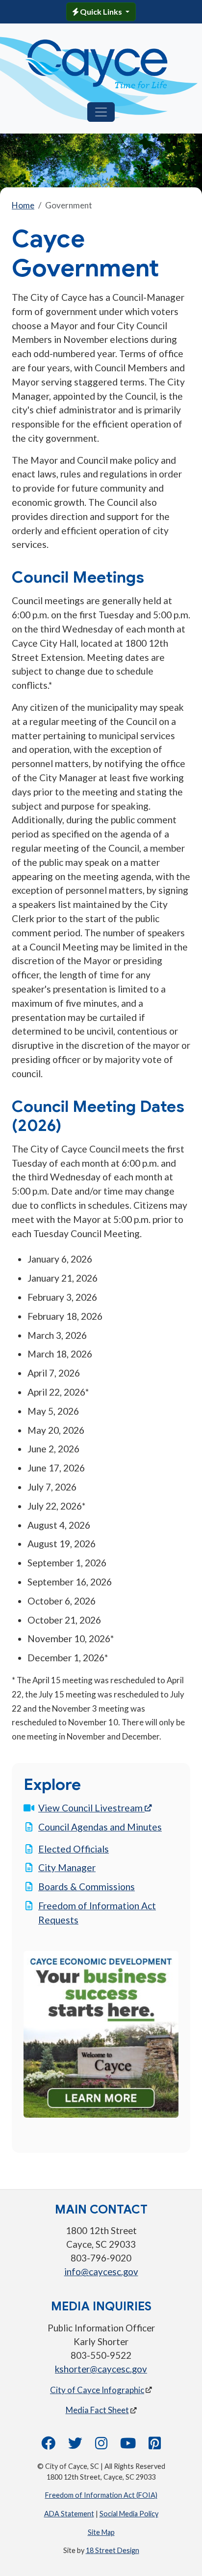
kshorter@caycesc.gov (101, 2369)
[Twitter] (75, 2446)
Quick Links (101, 11)
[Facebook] (48, 2446)
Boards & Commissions (87, 1887)
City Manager (67, 1867)
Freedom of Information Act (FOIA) (101, 2495)
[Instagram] (101, 2446)
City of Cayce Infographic (97, 2390)
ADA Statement (69, 2514)
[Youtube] (128, 2446)
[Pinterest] (155, 2446)
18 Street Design (113, 2550)
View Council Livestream (95, 1808)
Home (23, 205)
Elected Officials (74, 1849)
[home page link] (97, 64)
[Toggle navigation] (101, 112)
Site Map (101, 2532)
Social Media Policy (129, 2514)
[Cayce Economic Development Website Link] (101, 2033)
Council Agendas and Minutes (100, 1827)
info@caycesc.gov (101, 2272)
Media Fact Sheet (97, 2410)
